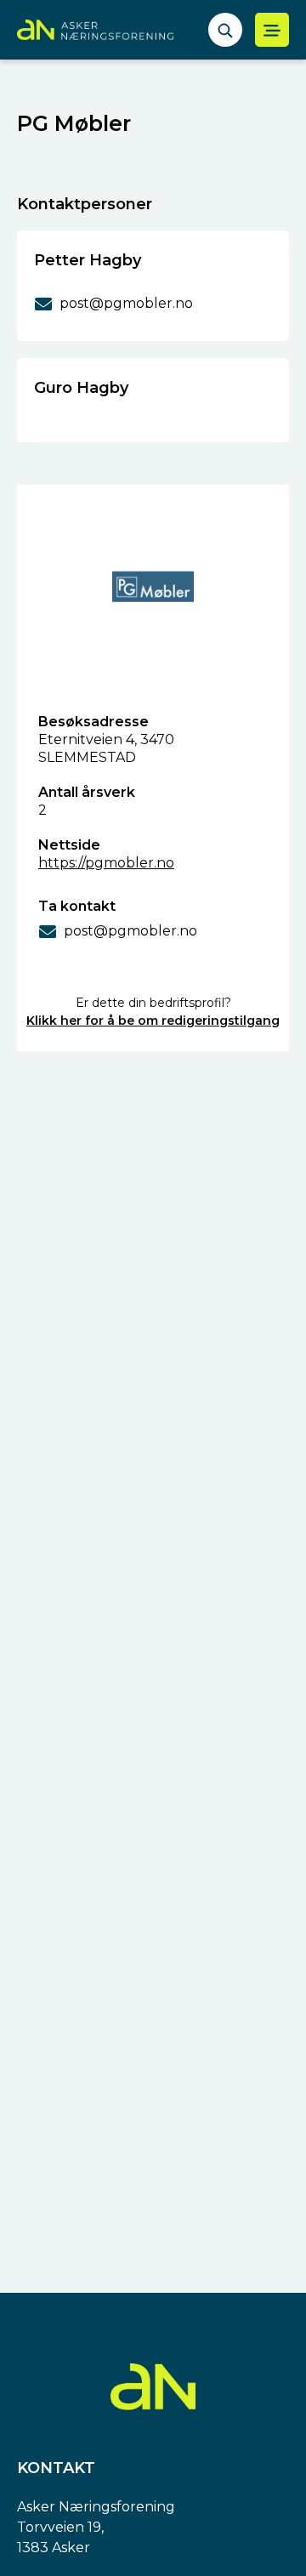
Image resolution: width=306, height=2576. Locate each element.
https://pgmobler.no (106, 863)
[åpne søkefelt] (225, 30)
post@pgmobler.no (130, 931)
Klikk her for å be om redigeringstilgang (153, 1021)
